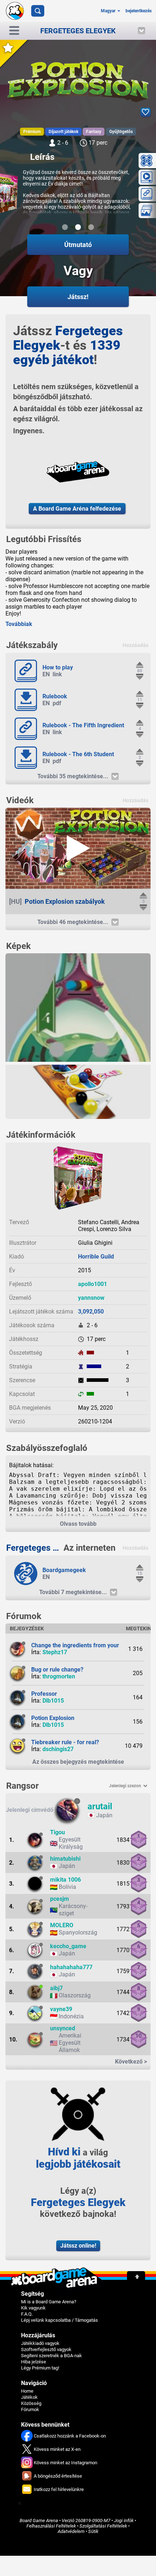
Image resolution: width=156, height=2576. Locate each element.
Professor (44, 1694)
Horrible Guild (96, 1257)
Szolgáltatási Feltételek (103, 2526)
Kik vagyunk (33, 2308)
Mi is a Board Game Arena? (49, 2302)
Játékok (29, 2397)
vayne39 (61, 2009)
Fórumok (30, 2409)
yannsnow (91, 1298)
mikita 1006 (65, 1880)
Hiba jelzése (34, 2362)
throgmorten (59, 1676)
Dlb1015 (53, 1701)
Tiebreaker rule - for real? (65, 1742)
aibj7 (56, 1988)
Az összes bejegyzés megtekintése (78, 1762)
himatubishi (65, 1859)
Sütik (93, 2531)
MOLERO (62, 1925)
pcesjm (59, 1899)
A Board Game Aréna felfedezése (77, 509)
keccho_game (68, 1946)
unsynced (63, 2028)
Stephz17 (55, 1652)
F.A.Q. (27, 2314)
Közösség (31, 2403)
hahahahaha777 (71, 1967)
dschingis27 (58, 1749)
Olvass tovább (78, 1524)
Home (27, 2391)
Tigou (58, 1832)
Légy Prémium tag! (40, 2368)
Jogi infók (124, 2520)
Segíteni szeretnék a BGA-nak (52, 2356)
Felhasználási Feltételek (51, 2526)
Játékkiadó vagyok (40, 2343)
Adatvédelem (71, 2531)
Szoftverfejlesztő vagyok (46, 2349)
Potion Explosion (53, 1718)
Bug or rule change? (57, 1670)
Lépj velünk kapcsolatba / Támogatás (59, 2320)
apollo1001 (93, 1284)
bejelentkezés (139, 11)
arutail (100, 1806)
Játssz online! (78, 2246)
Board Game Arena (39, 2520)
